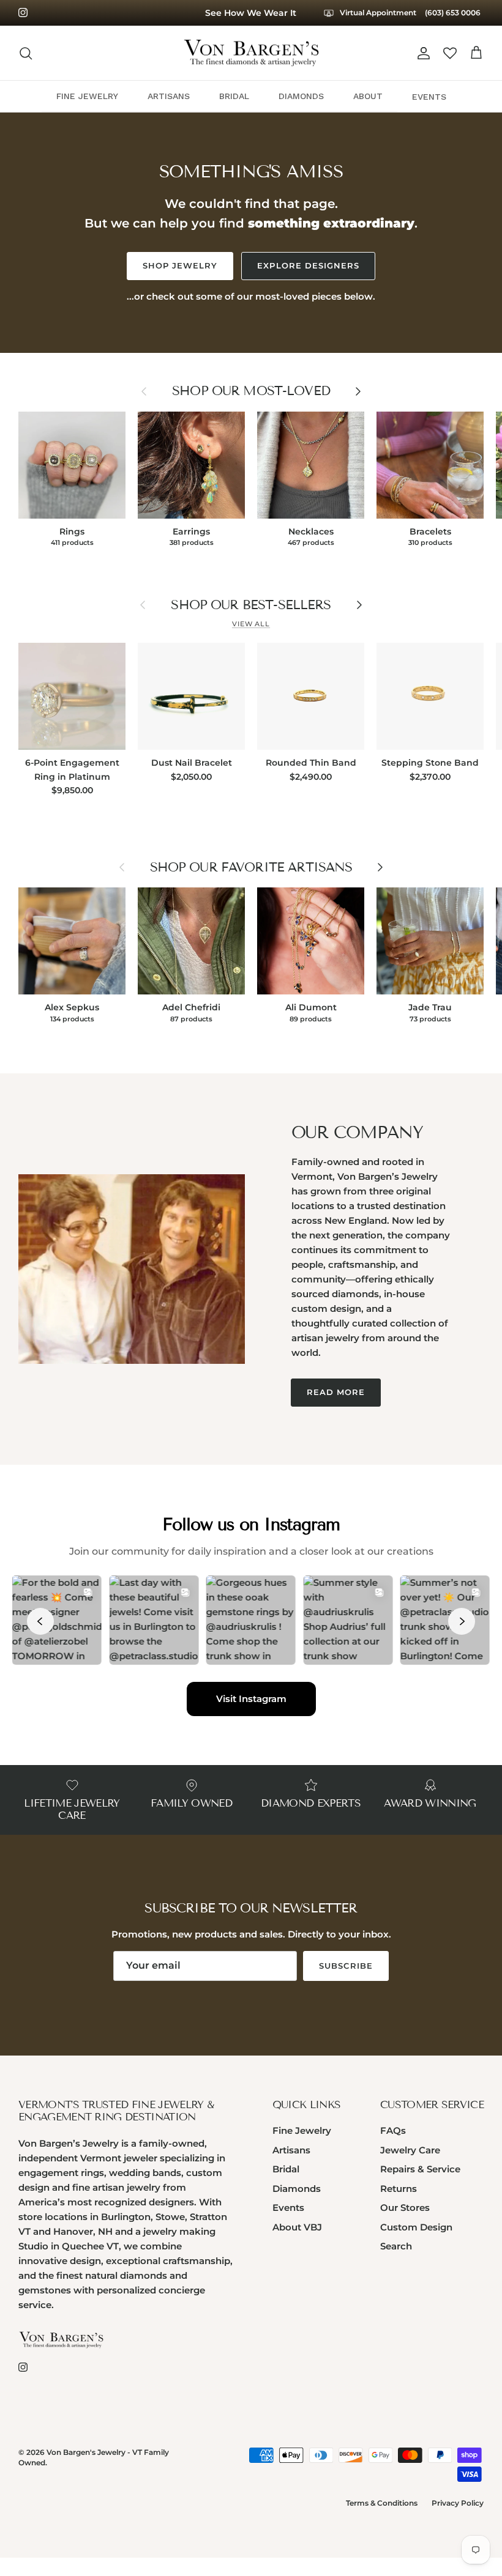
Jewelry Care (410, 2150)
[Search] (26, 53)
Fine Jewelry (302, 2130)
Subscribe (346, 1966)
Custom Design (416, 2227)
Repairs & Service (420, 2169)
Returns (399, 2189)
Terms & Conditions (382, 2503)
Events (288, 2208)
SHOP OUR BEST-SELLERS (251, 605)
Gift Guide (251, 13)
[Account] (421, 53)
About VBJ (297, 2227)
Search (396, 2246)
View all (251, 624)
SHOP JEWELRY (180, 265)
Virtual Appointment (377, 13)
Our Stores (405, 2208)
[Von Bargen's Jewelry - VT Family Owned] (251, 53)
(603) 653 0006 (453, 13)
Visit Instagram (251, 1699)
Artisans (291, 2150)
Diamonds (297, 2189)
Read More (336, 1392)
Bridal (286, 2169)
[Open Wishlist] (450, 53)
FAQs (393, 2130)
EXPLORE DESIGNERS (308, 265)
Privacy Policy (458, 2503)
